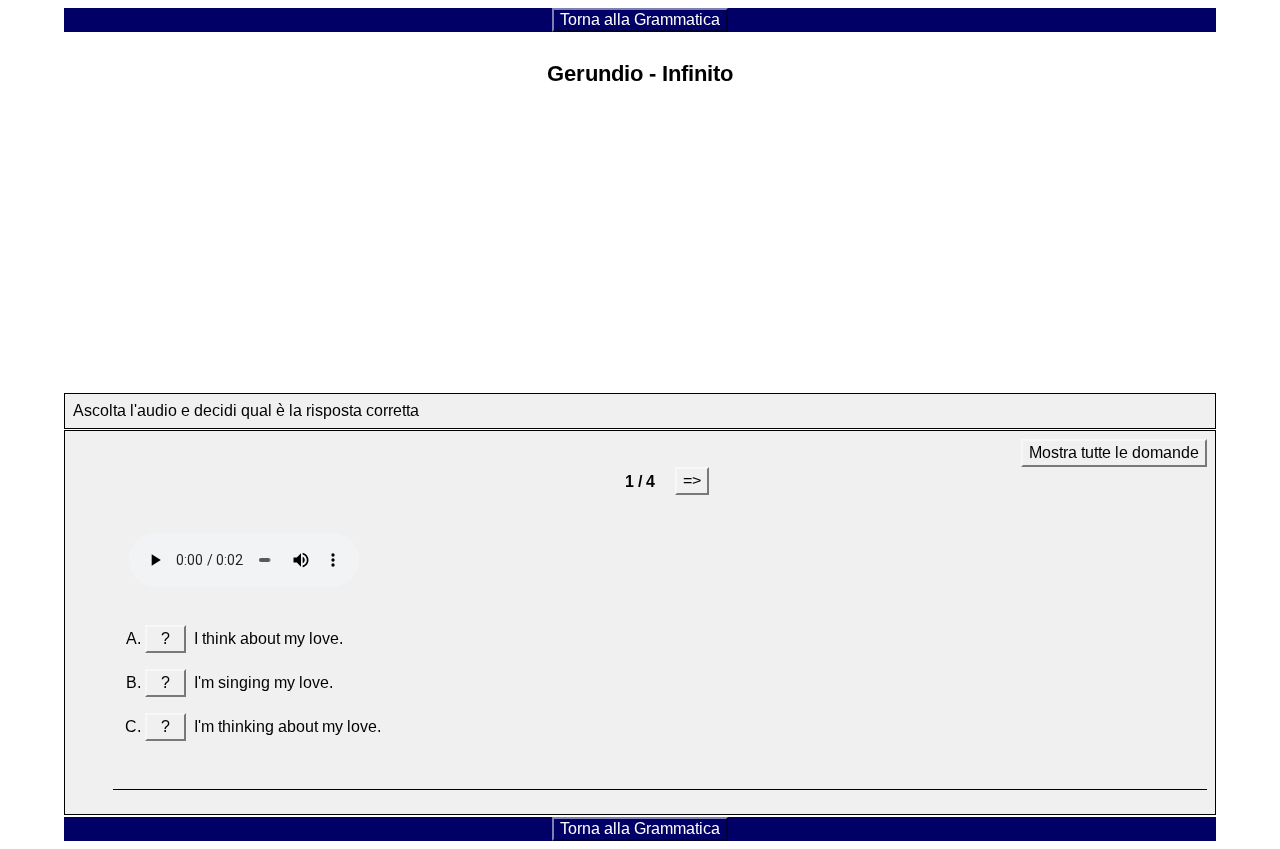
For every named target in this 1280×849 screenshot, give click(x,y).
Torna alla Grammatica (640, 19)
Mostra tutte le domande (1114, 452)
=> (692, 480)
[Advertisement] (640, 245)
